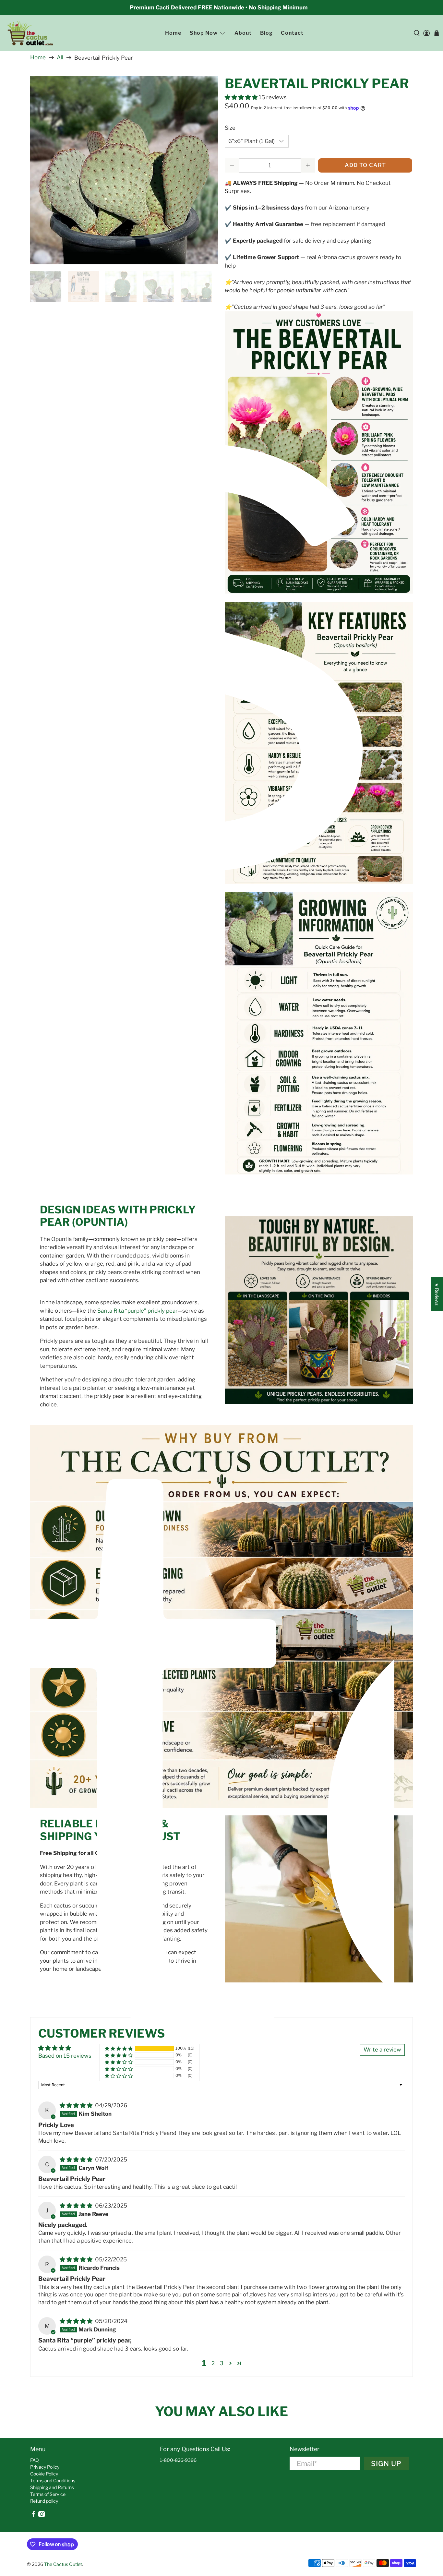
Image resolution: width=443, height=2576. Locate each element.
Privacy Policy (45, 2467)
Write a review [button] (382, 2050)
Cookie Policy (44, 2474)
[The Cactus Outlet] (30, 33)
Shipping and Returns (52, 2487)
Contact (292, 33)
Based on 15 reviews (65, 2056)
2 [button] (213, 2363)
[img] (76, 2105)
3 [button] (222, 2363)
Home (173, 33)
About (243, 33)
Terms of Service (48, 2494)
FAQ (35, 2460)
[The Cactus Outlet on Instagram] (42, 2516)
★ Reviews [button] (437, 1294)
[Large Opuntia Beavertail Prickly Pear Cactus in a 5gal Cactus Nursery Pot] (124, 170)
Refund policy (44, 2501)
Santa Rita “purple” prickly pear (137, 1311)
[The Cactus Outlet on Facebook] (33, 2516)
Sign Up (386, 2463)
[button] (241, 97)
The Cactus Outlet (63, 2564)
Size (230, 128)
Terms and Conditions (53, 2480)
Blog (266, 33)
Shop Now (204, 33)
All (60, 58)
